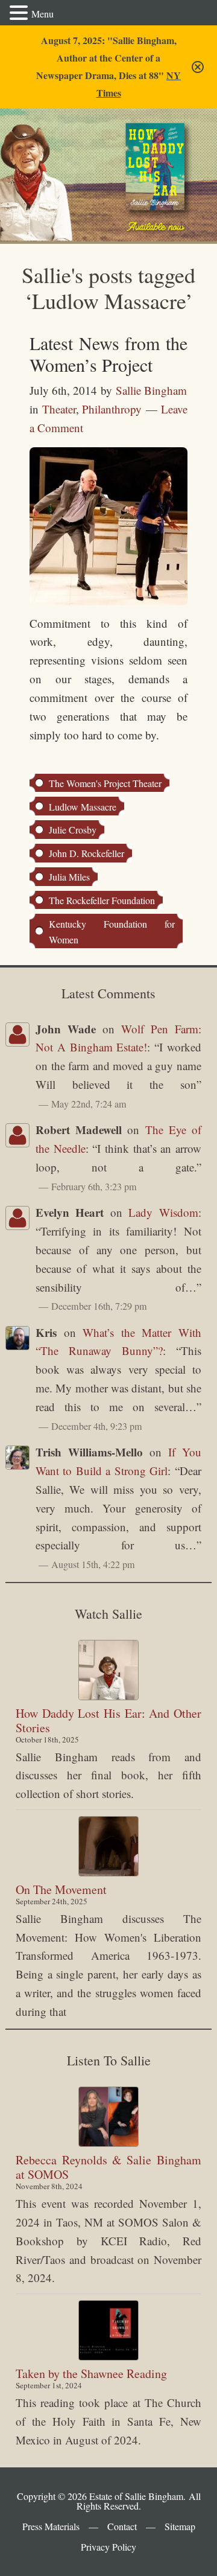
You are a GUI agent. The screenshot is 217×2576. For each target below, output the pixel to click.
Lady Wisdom (163, 1212)
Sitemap (180, 2526)
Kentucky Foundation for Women (112, 932)
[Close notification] (198, 67)
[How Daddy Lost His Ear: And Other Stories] (108, 1670)
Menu (42, 14)
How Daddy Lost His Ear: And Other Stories (108, 1720)
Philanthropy (112, 409)
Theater (59, 409)
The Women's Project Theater (105, 783)
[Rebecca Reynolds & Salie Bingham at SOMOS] (108, 2117)
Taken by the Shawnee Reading (91, 2374)
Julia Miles (69, 877)
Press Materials (51, 2526)
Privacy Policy (108, 2547)
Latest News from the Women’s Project (108, 354)
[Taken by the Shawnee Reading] (108, 2330)
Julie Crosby (73, 830)
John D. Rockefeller (86, 853)
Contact (122, 2526)
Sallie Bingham (46, 150)
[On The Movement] (108, 1846)
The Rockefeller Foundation (102, 900)
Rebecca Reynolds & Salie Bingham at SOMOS (108, 2167)
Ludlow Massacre (83, 807)
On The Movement (61, 1889)
